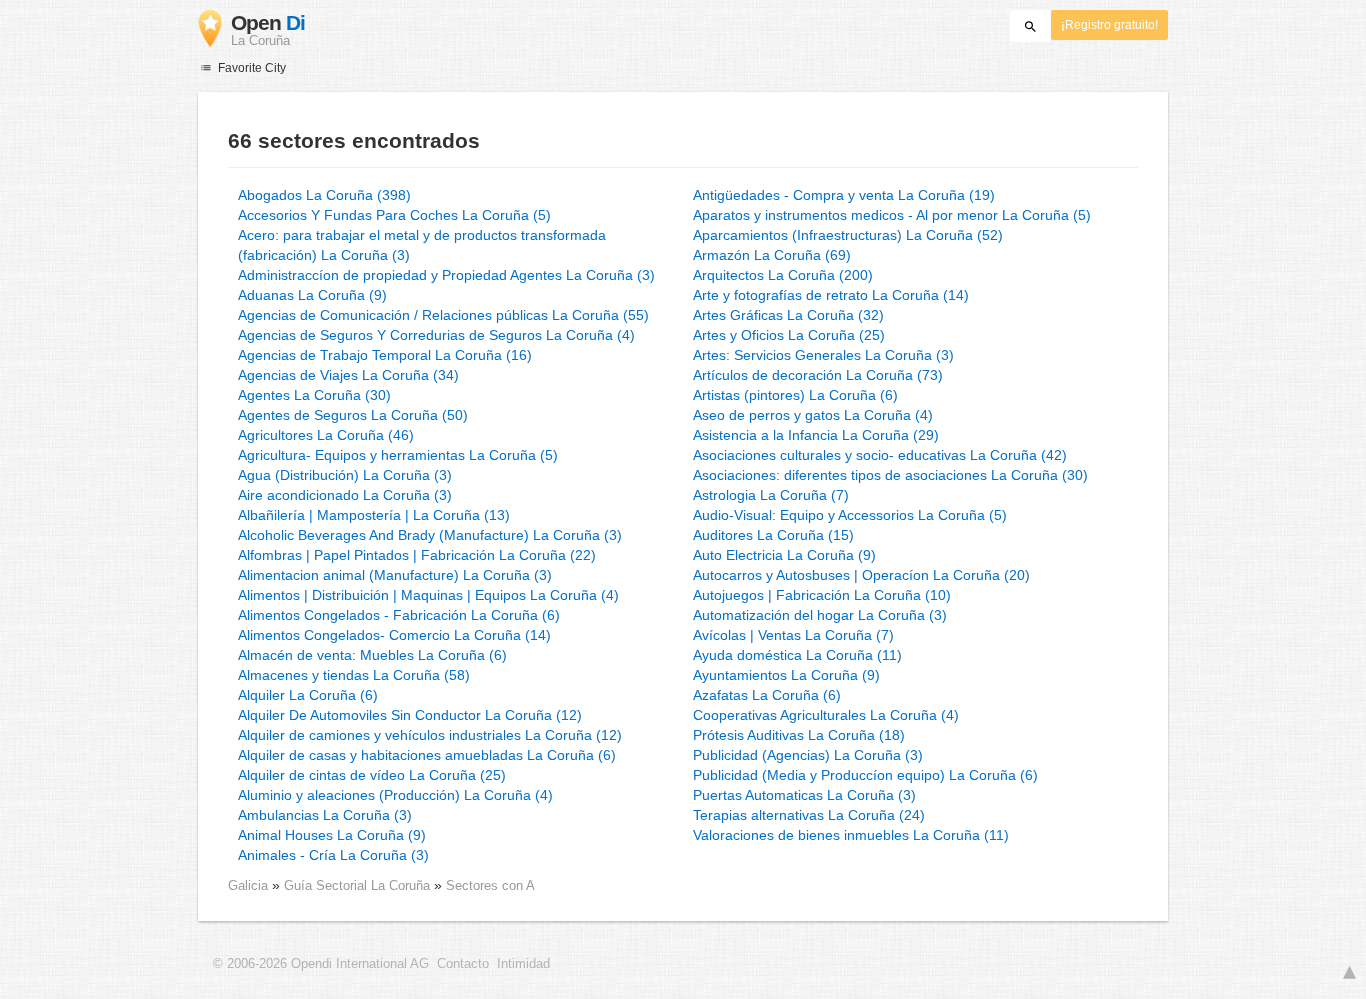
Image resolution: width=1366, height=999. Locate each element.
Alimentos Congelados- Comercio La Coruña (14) (394, 635)
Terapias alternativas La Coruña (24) (809, 815)
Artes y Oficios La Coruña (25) (789, 335)
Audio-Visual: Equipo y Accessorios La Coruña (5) (850, 515)
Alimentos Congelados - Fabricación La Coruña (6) (399, 615)
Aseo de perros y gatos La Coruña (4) (813, 415)
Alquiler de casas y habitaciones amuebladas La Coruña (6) (427, 755)
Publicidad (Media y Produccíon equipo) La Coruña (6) (865, 775)
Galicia (248, 885)
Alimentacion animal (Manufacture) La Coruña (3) (395, 575)
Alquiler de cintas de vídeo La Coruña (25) (372, 775)
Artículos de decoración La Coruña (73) (818, 375)
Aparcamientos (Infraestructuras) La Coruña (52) (848, 235)
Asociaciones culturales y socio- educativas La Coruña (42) (880, 455)
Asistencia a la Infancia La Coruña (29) (816, 435)
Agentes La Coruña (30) (314, 395)
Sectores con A (490, 885)
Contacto (463, 964)
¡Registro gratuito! (1109, 25)
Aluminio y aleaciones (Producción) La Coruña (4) (395, 795)
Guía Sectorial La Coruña (359, 885)
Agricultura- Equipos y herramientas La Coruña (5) (398, 455)
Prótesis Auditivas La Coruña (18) (799, 735)
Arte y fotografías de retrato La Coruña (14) (831, 295)
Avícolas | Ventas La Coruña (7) (793, 635)
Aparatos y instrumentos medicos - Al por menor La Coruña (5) (892, 215)
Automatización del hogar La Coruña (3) (820, 615)
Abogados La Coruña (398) (324, 195)
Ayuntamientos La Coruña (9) (786, 675)
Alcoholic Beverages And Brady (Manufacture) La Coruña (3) (430, 535)
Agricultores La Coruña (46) (326, 435)
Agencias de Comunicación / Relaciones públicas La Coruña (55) (443, 315)
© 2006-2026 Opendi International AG (321, 964)
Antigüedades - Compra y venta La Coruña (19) (844, 195)
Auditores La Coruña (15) (773, 535)
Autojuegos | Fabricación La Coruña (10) (822, 595)
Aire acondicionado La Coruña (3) (345, 495)
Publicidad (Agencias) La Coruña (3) (808, 755)
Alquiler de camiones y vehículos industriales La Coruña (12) (430, 735)
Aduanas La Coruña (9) (312, 295)
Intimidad (523, 964)
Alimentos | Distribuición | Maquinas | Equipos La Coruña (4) (428, 595)
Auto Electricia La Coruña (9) (784, 555)
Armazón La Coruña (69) (772, 255)
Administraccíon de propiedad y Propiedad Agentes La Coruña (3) (446, 275)
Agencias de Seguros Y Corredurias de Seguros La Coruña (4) (436, 335)
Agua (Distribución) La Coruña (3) (345, 475)
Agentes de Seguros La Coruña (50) (353, 415)
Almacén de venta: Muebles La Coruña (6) (372, 655)
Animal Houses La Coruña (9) (332, 835)
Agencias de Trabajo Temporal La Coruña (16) (385, 355)
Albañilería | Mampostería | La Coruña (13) (374, 515)
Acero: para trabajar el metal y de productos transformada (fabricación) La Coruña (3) (422, 245)
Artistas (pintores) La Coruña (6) (795, 395)
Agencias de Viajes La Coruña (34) (348, 375)
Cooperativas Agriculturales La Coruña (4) (826, 715)
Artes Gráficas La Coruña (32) (788, 315)
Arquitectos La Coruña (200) (783, 275)
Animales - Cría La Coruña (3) (333, 855)
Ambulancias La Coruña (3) (325, 815)
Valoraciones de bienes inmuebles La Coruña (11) (851, 835)
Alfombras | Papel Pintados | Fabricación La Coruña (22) (417, 555)
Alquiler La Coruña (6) (308, 695)
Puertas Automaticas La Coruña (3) (804, 795)
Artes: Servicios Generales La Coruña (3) (823, 355)
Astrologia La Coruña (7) (771, 495)
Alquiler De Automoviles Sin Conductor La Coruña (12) (410, 715)
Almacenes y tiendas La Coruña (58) (354, 675)
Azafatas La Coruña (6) (767, 695)
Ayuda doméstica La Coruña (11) (797, 655)
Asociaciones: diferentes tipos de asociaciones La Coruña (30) (890, 475)
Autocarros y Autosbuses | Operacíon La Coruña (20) (861, 575)
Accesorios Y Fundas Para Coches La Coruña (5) (394, 215)
